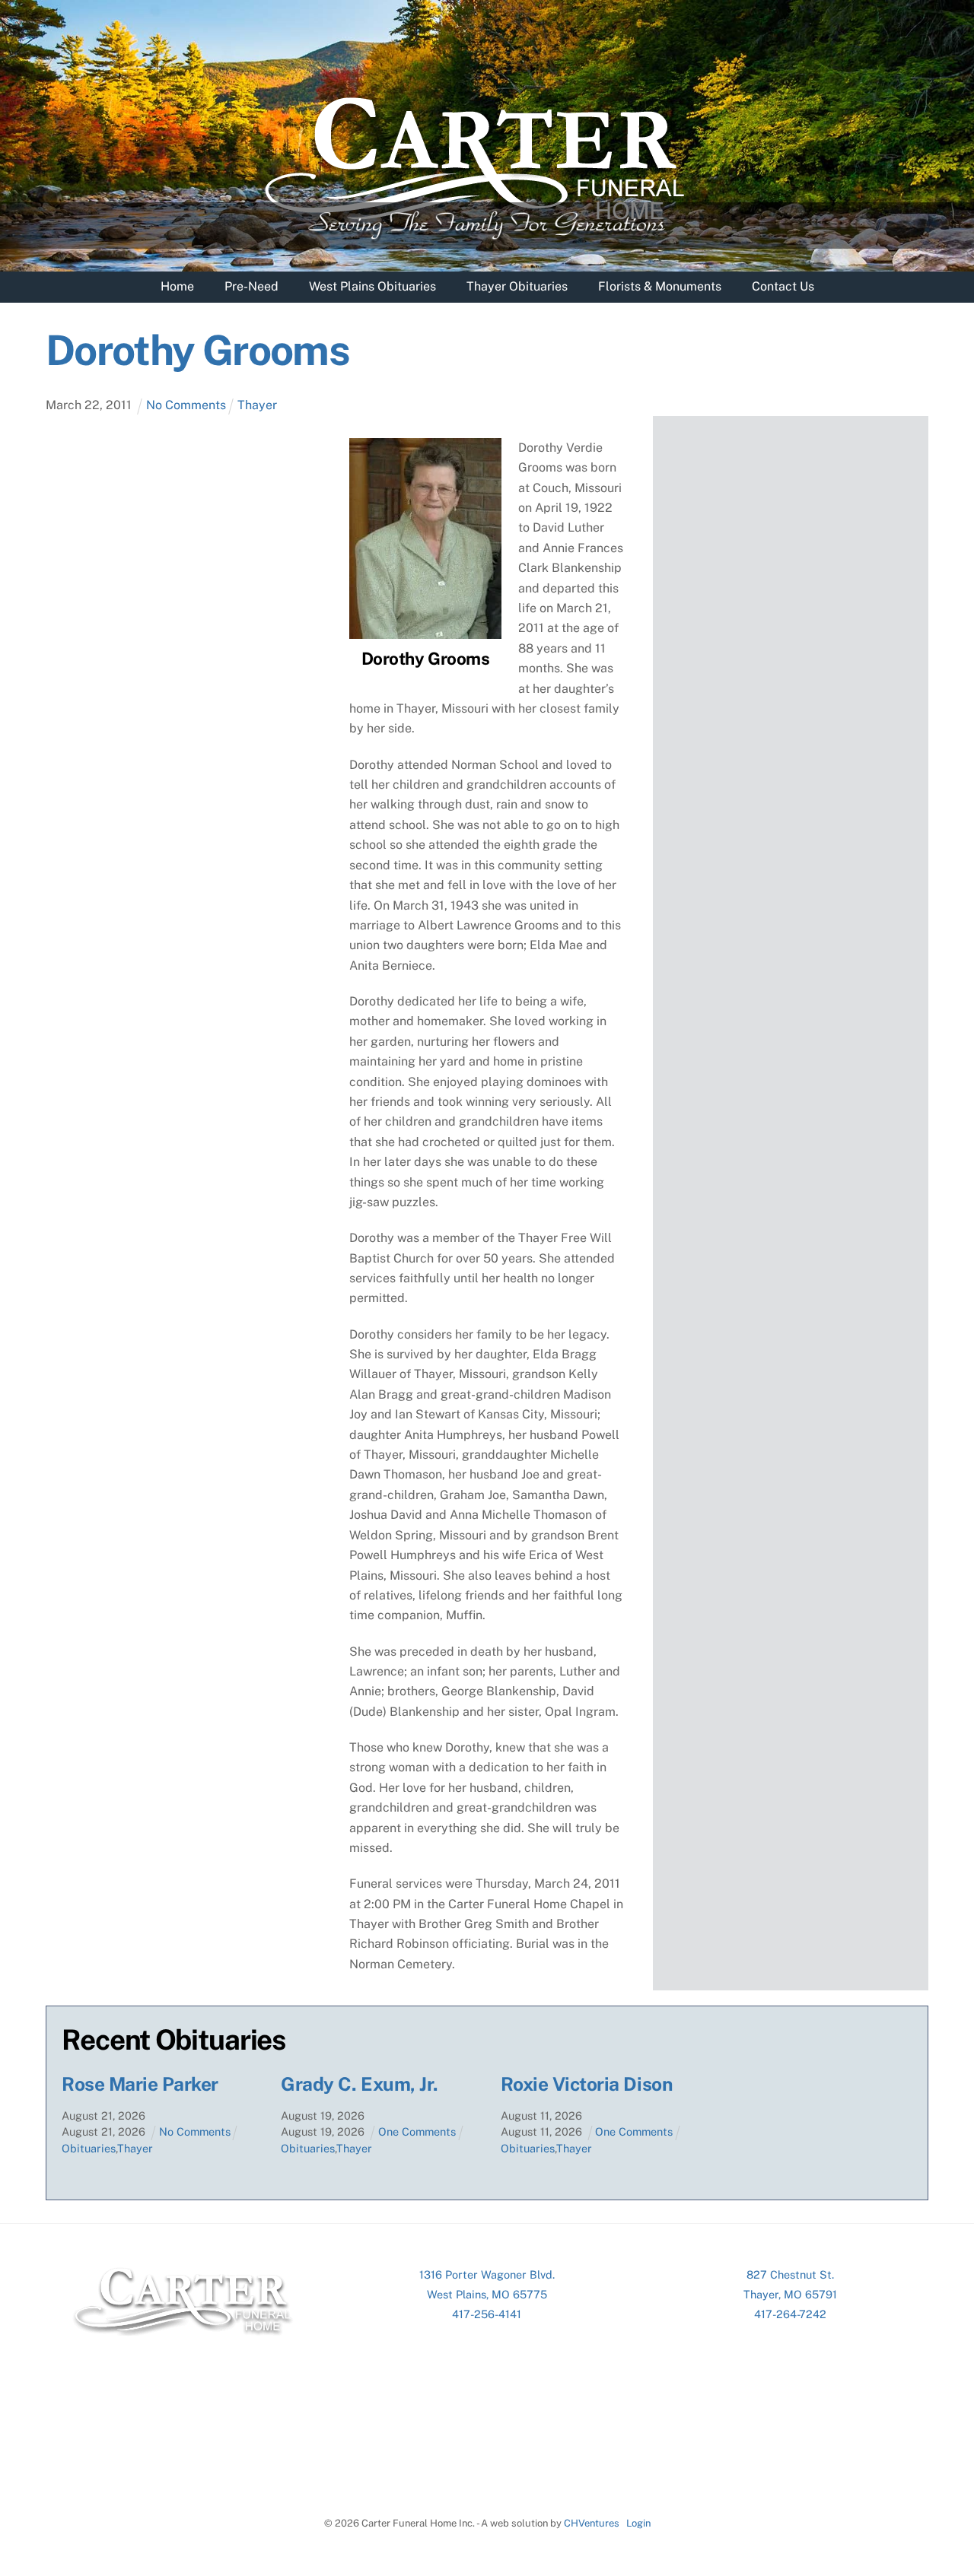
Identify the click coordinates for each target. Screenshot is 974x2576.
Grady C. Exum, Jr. (359, 2084)
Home (177, 286)
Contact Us (783, 286)
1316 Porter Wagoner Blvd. (487, 2274)
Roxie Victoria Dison (587, 2084)
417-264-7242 (790, 2314)
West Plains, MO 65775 (487, 2294)
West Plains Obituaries (372, 286)
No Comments (186, 405)
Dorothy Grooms (197, 350)
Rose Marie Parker (140, 2084)
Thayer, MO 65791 (790, 2294)
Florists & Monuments (660, 286)
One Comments (417, 2131)
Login (638, 2523)
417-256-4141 (487, 2314)
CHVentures (592, 2523)
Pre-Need (251, 286)
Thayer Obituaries (517, 286)
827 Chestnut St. (790, 2274)
